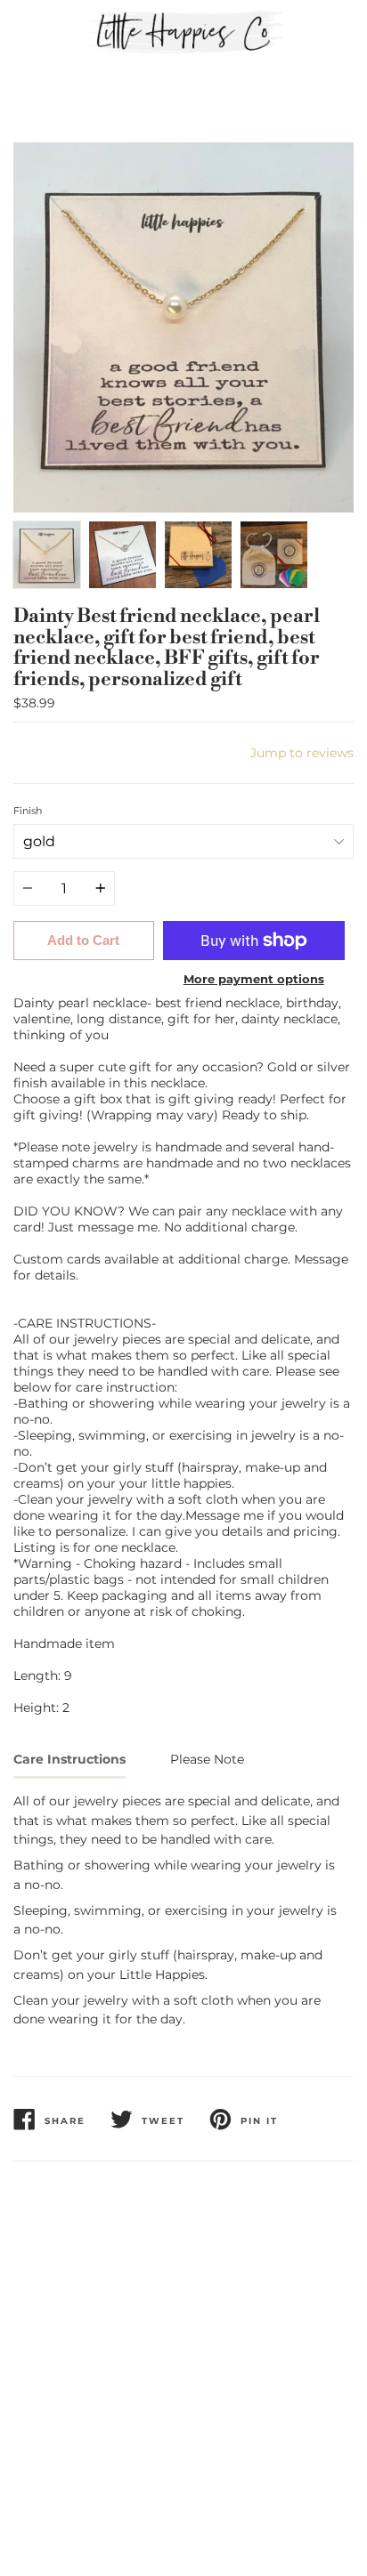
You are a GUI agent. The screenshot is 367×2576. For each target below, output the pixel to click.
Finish (28, 811)
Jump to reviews (302, 753)
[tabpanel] (183, 327)
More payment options (254, 979)
